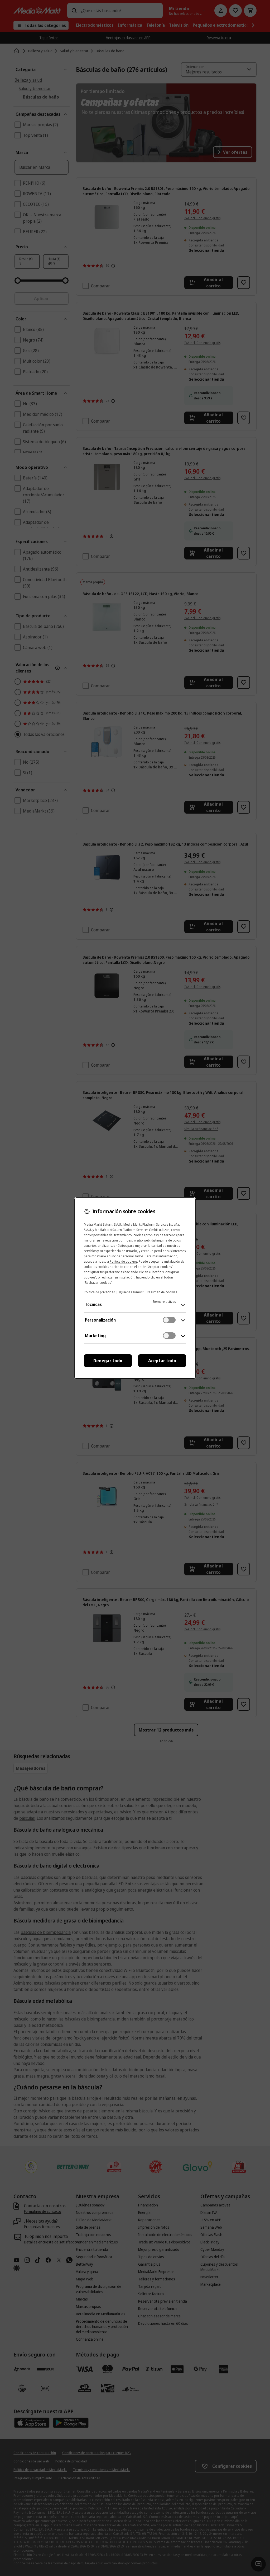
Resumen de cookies (162, 1292)
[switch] (169, 1320)
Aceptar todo (162, 1361)
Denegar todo (108, 1361)
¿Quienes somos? (131, 1292)
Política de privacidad (100, 1292)
